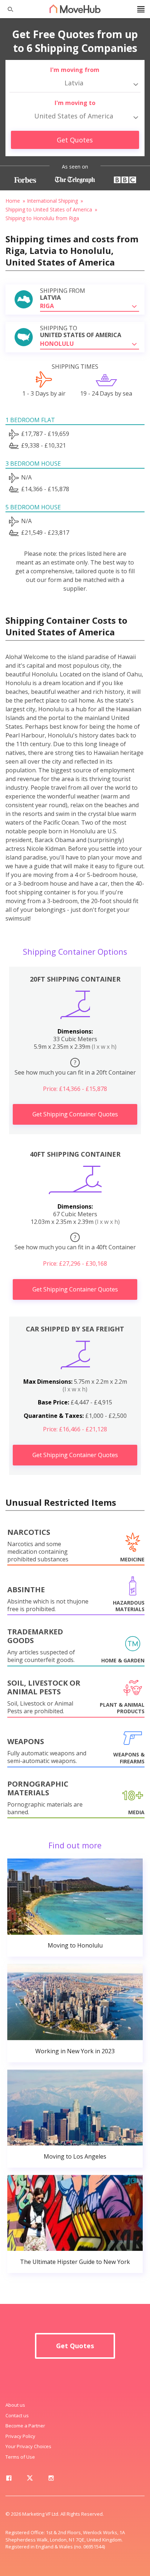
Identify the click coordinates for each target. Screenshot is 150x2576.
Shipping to (81, 332)
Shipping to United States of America (49, 209)
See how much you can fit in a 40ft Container (75, 1242)
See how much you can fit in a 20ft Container (75, 1067)
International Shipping (52, 201)
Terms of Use (20, 2457)
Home (13, 201)
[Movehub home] (75, 9)
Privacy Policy (20, 2436)
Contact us (17, 2415)
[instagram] (51, 2479)
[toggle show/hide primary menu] (141, 9)
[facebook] (9, 2479)
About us (15, 2405)
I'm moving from (75, 70)
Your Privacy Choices (28, 2446)
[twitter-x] (30, 2479)
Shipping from (63, 294)
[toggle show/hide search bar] (7, 9)
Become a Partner (25, 2426)
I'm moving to (75, 103)
